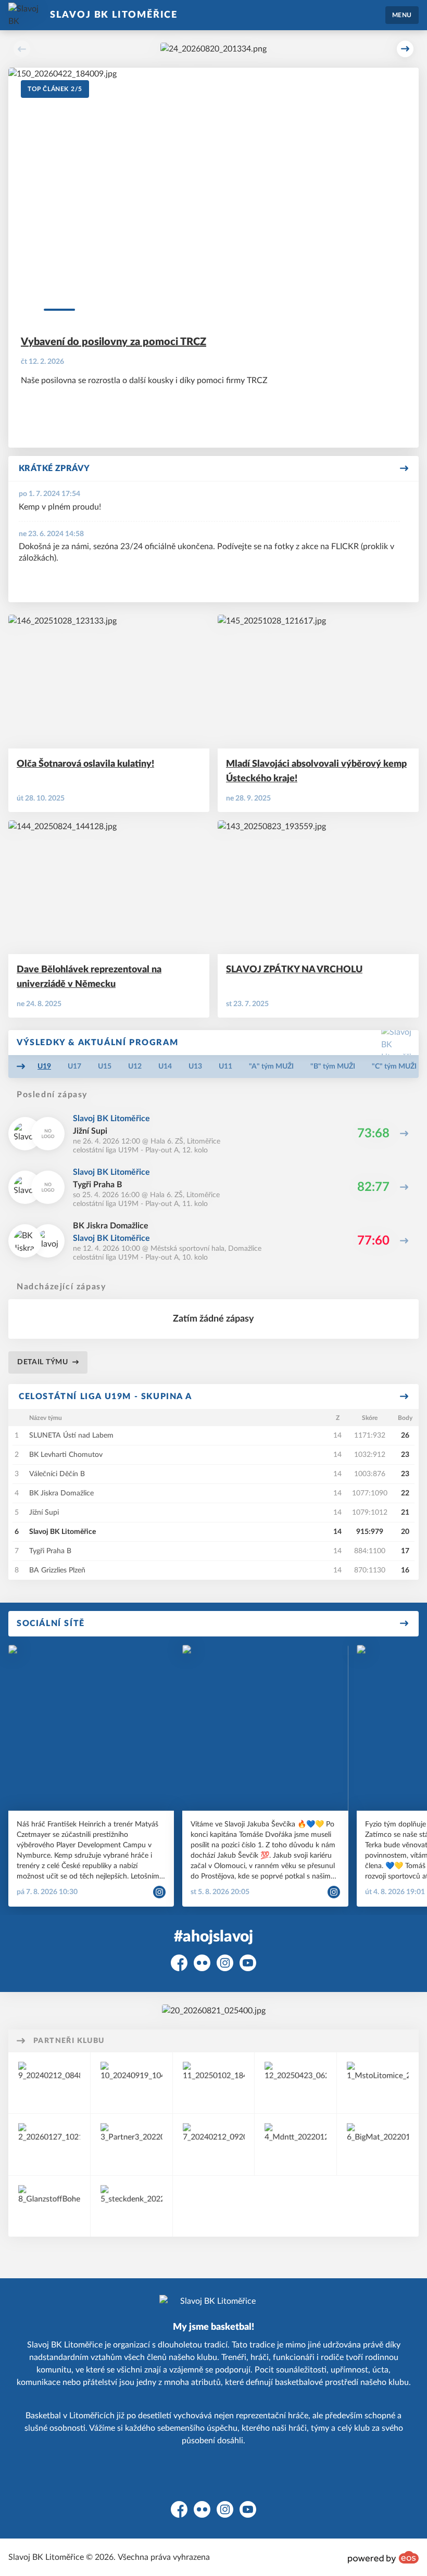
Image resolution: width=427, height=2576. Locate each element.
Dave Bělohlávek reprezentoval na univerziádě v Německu (89, 977)
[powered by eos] (383, 2557)
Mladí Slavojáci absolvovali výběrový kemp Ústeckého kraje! (316, 771)
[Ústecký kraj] (49, 2144)
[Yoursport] (49, 2083)
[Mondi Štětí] (296, 2144)
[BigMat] (378, 2144)
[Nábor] (213, 49)
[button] (22, 49)
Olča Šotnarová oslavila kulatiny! (85, 764)
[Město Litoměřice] (378, 2083)
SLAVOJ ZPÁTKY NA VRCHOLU (294, 970)
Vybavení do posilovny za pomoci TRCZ (114, 342)
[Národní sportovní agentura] (214, 2083)
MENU (402, 15)
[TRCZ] (296, 2083)
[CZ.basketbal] (131, 2144)
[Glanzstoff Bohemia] (49, 2206)
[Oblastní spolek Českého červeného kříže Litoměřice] (214, 2144)
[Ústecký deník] (131, 2206)
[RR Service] (131, 2083)
